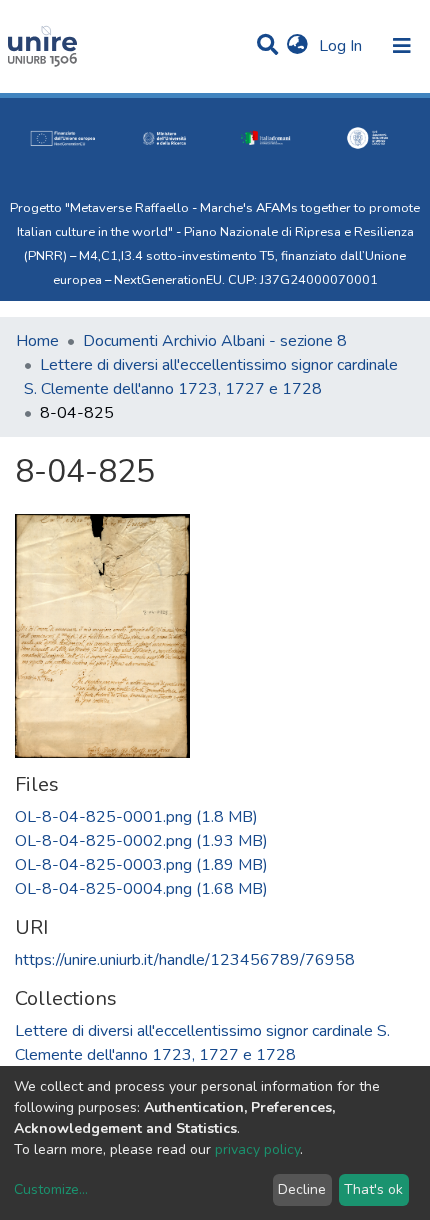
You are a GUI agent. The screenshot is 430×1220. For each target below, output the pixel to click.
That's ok (373, 1189)
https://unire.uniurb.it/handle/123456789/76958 (185, 960)
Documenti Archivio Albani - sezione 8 (215, 341)
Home (37, 341)
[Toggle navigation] (402, 46)
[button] (297, 46)
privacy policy (257, 1149)
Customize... (51, 1189)
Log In (342, 46)
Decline (302, 1189)
